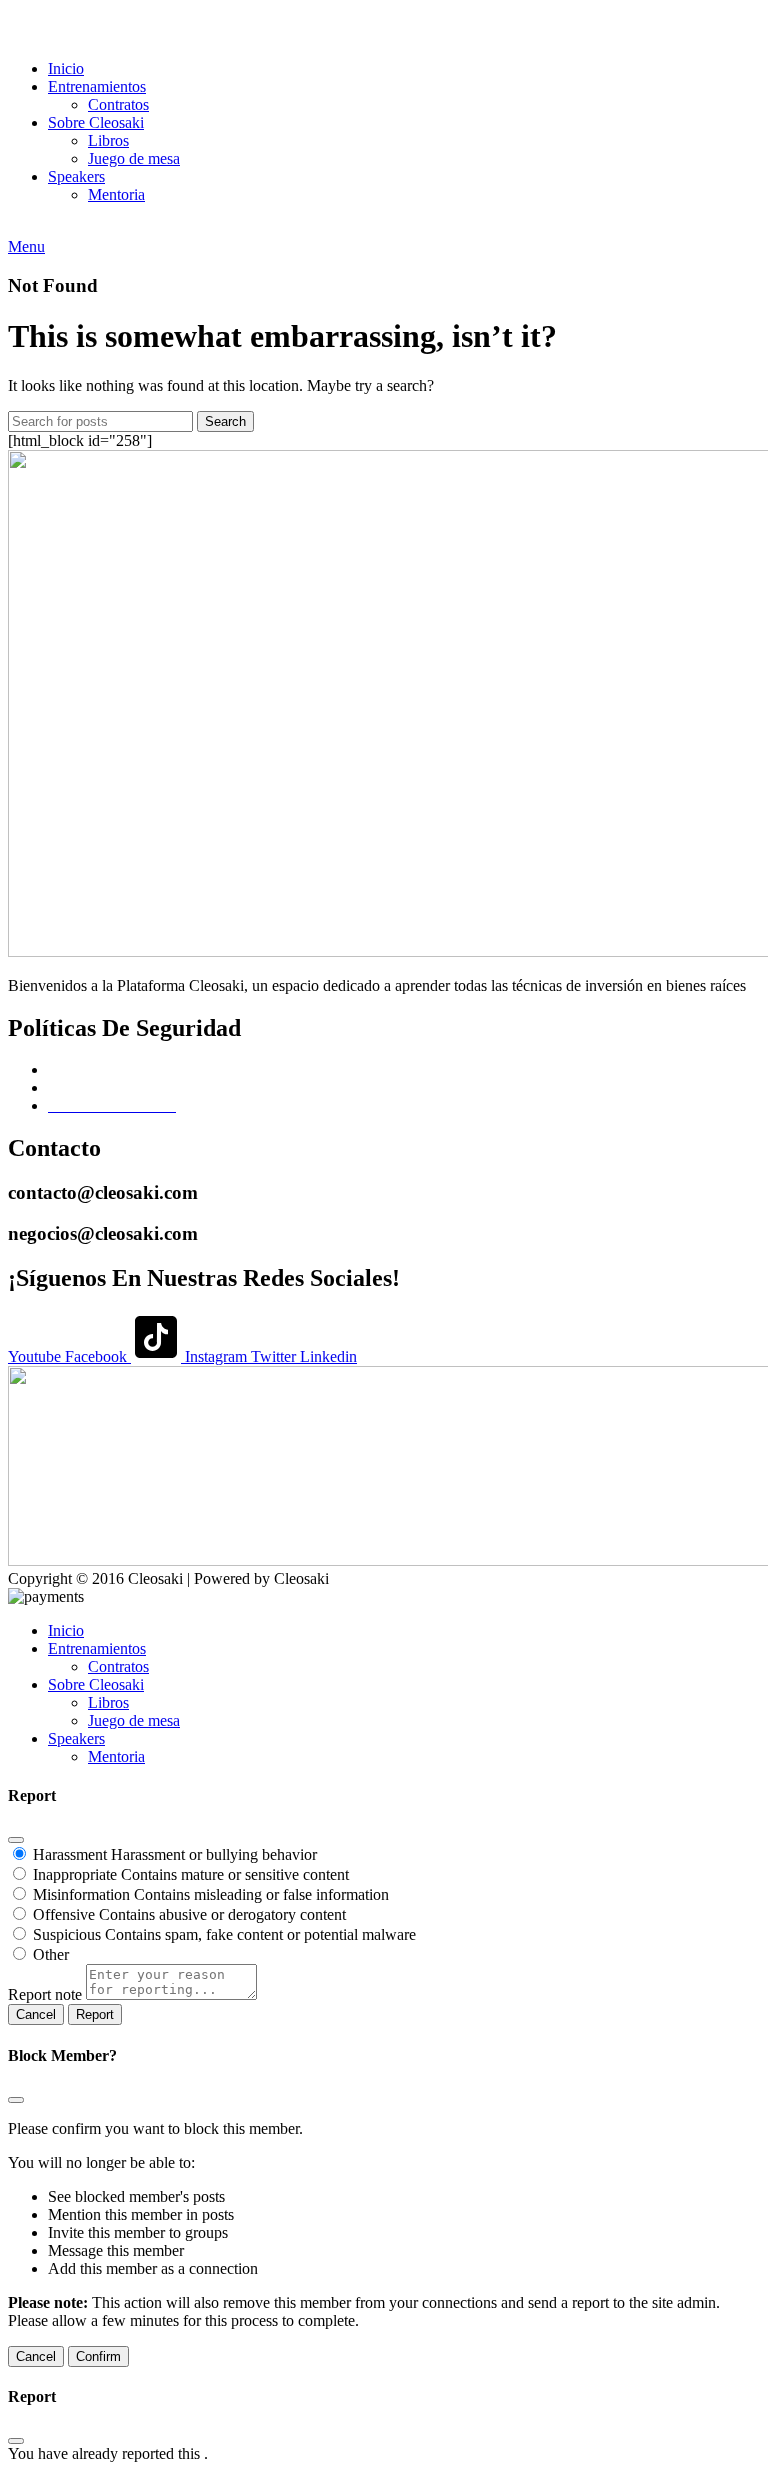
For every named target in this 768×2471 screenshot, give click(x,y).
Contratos (118, 104)
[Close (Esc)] (16, 1840)
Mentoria (116, 194)
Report (95, 2014)
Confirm (98, 2356)
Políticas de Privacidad (119, 1087)
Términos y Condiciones (125, 1069)
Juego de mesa (134, 158)
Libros (108, 140)
